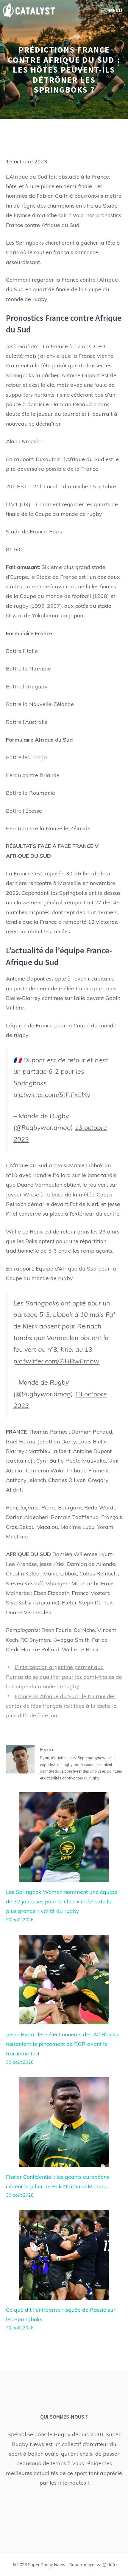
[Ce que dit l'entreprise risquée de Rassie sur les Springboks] (64, 2295)
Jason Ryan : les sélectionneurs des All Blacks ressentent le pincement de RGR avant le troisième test (62, 2044)
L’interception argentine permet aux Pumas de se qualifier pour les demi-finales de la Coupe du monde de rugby (64, 1677)
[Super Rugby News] (29, 10)
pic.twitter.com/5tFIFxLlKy (52, 1094)
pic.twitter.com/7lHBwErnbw (56, 1361)
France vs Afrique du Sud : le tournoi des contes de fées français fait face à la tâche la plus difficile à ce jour (61, 1706)
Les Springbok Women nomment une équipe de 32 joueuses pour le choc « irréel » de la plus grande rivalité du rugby (62, 1902)
